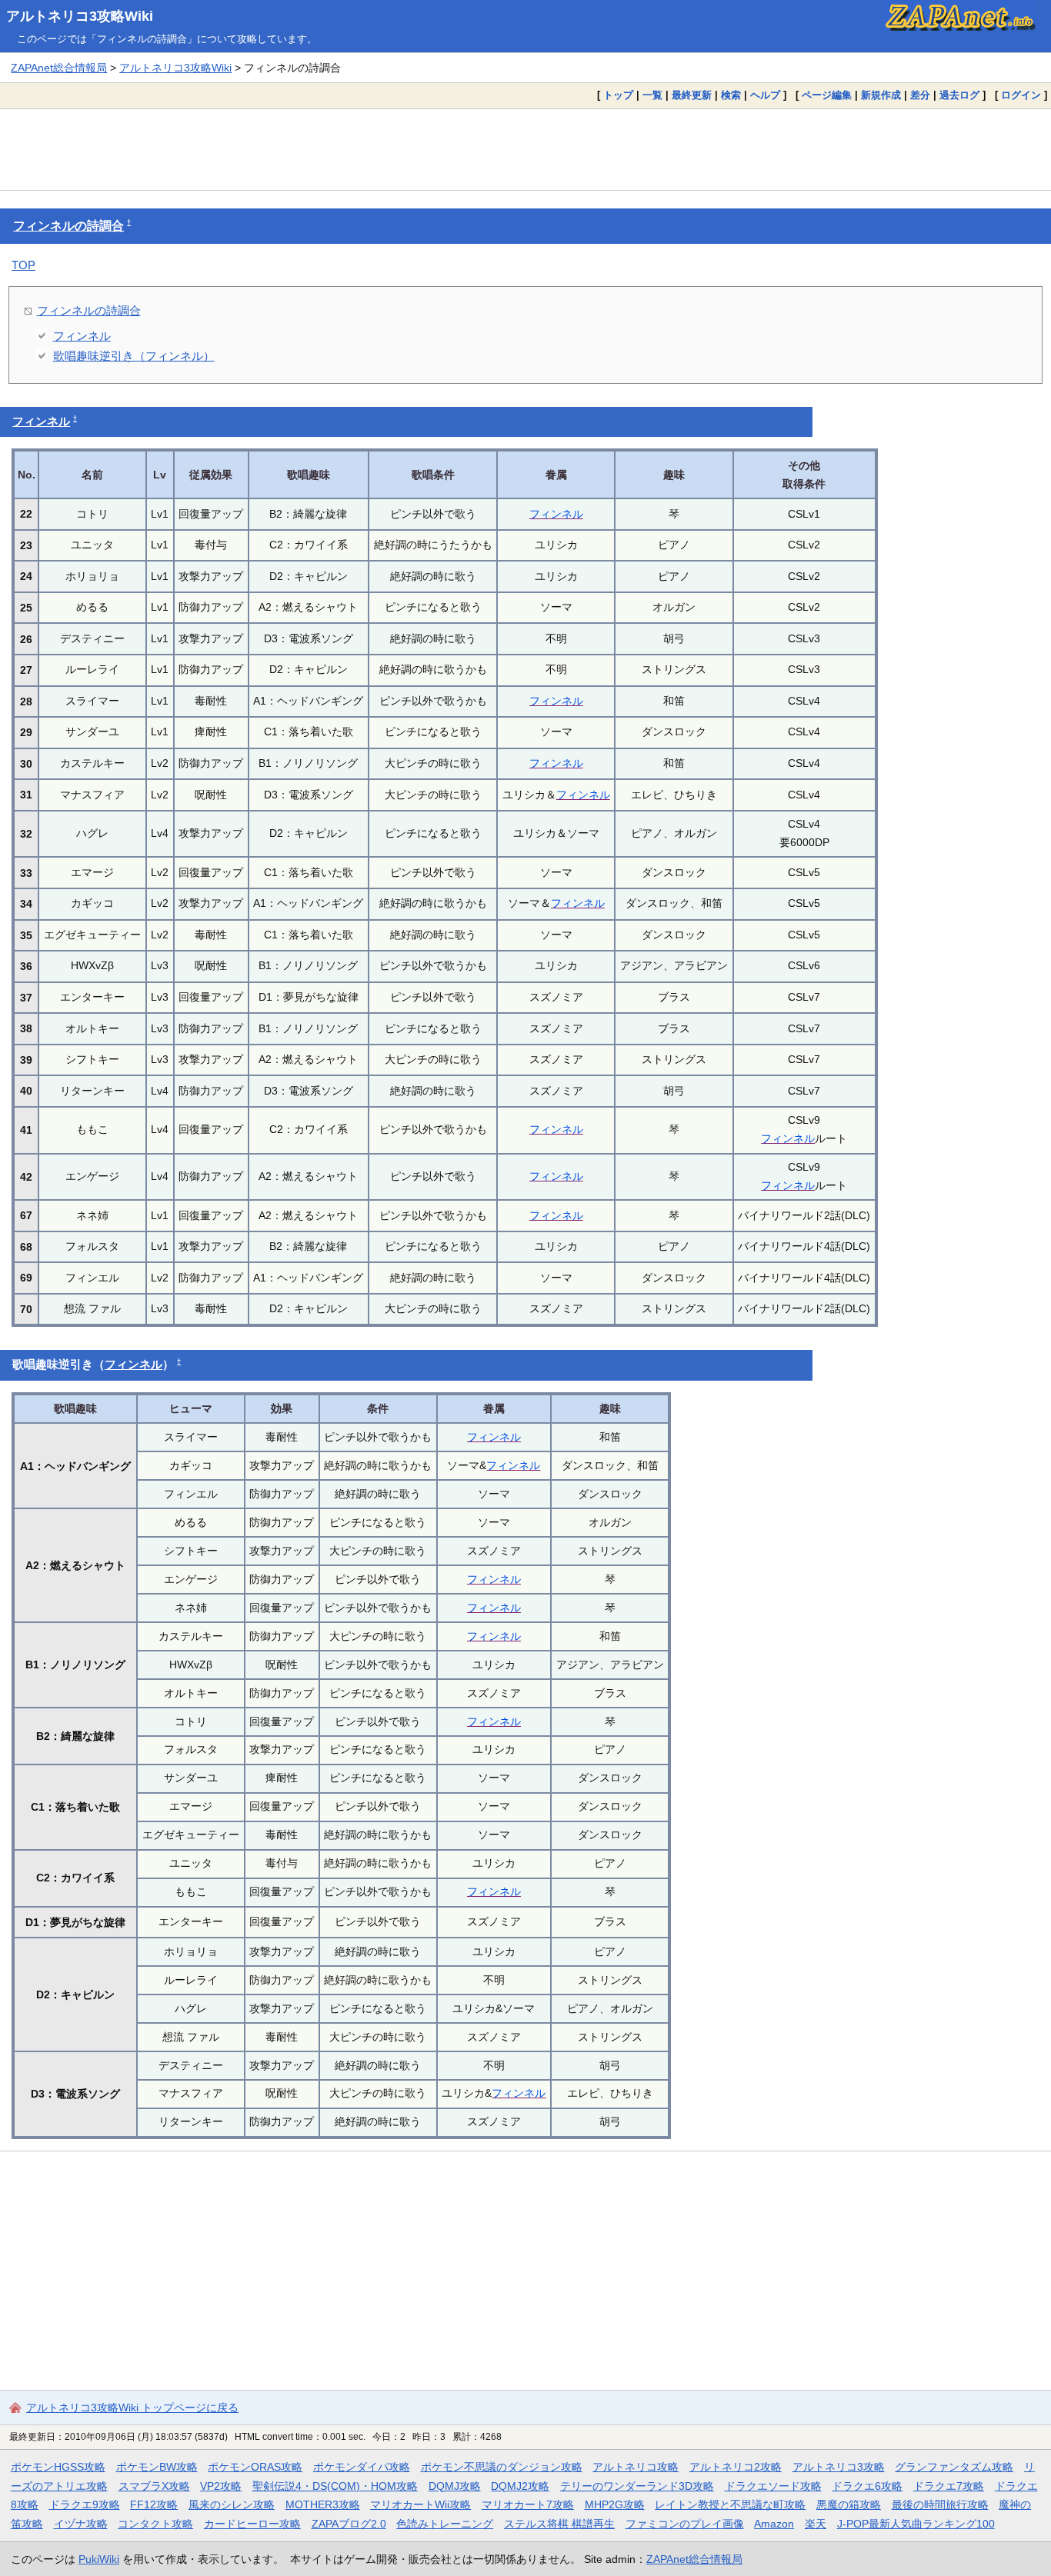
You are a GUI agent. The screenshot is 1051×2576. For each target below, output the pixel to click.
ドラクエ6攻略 (867, 2486)
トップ (618, 95)
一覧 (652, 95)
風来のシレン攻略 (232, 2504)
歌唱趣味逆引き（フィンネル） (134, 356)
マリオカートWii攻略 (420, 2504)
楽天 (816, 2524)
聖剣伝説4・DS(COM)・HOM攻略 (335, 2486)
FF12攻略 (154, 2504)
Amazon (774, 2524)
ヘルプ (765, 95)
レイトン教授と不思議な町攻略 (730, 2504)
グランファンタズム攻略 (954, 2467)
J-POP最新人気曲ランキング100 (916, 2524)
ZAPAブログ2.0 (349, 2524)
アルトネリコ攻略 (636, 2467)
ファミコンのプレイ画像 (685, 2524)
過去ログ (959, 95)
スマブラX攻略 (154, 2486)
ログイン (1021, 95)
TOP (23, 265)
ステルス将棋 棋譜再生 (559, 2524)
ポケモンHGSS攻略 (58, 2467)
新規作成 (881, 95)
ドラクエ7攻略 (949, 2486)
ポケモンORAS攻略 (255, 2467)
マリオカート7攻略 (528, 2504)
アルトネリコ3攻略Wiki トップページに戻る (132, 2408)
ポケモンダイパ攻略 (362, 2467)
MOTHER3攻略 (323, 2504)
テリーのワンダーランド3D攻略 (637, 2486)
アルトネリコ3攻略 (839, 2467)
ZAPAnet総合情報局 (59, 68)
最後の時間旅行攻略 (940, 2504)
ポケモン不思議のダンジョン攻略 (502, 2467)
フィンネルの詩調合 (68, 226)
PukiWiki (99, 2559)
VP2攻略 (221, 2486)
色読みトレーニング (445, 2524)
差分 (920, 95)
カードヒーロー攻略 (252, 2524)
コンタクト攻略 (155, 2524)
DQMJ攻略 (455, 2486)
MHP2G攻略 (615, 2504)
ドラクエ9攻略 (85, 2504)
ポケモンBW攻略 (157, 2467)
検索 (731, 95)
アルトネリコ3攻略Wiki (80, 16)
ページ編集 (827, 95)
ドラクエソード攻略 (773, 2486)
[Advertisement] (525, 149)
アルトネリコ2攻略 (736, 2467)
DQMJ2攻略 (520, 2486)
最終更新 (692, 95)
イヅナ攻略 (81, 2524)
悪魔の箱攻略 (849, 2504)
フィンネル (82, 336)
